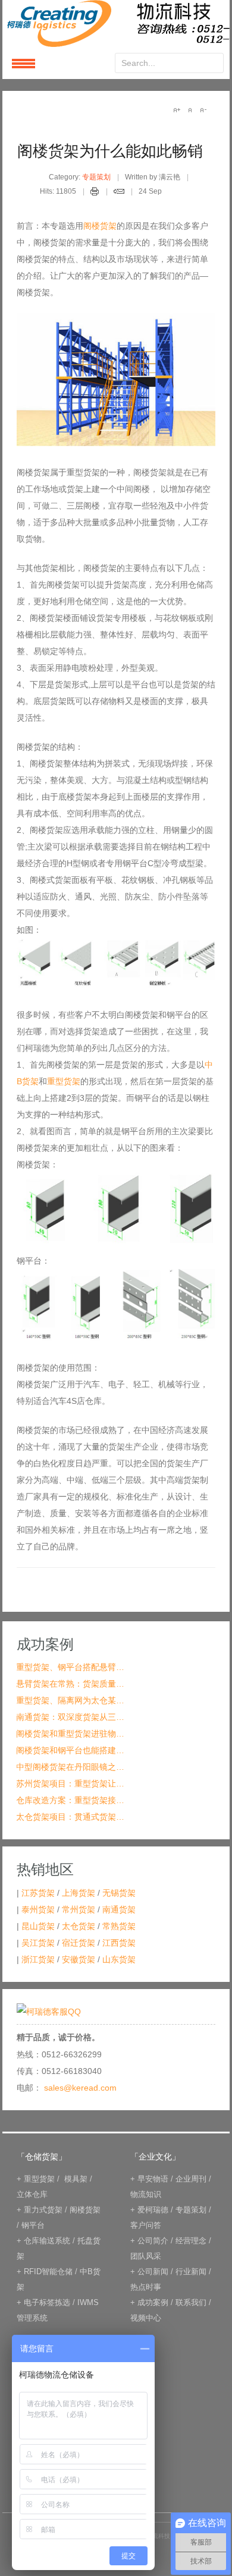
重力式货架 (43, 2210)
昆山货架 (38, 1926)
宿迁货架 (79, 1943)
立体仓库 (32, 2194)
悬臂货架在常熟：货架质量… (70, 1684)
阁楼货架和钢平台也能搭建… (70, 1750)
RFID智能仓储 (48, 2272)
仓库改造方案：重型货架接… (70, 1800)
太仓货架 (79, 1926)
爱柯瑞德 (153, 2210)
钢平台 (33, 2225)
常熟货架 (119, 1926)
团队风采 (146, 2256)
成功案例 (153, 2302)
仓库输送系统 (47, 2241)
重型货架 (64, 1081)
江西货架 (119, 1943)
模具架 (76, 2179)
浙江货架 (38, 1959)
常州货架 (79, 1909)
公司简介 (153, 2241)
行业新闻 (191, 2272)
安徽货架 (79, 1959)
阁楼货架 (100, 226)
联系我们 (191, 2302)
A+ (177, 110)
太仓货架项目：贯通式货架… (70, 1817)
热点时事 (146, 2287)
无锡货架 (119, 1893)
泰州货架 (38, 1909)
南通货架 (119, 1909)
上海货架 (79, 1893)
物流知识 (146, 2194)
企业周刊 (191, 2179)
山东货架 (119, 1959)
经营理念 (191, 2241)
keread (116, 23)
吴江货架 (38, 1943)
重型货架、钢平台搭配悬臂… (70, 1667)
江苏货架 (38, 1893)
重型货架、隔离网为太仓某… (70, 1700)
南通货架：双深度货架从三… (70, 1717)
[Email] (119, 193)
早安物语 (153, 2179)
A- (203, 110)
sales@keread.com (80, 2088)
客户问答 (146, 2225)
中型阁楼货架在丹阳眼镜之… (70, 1767)
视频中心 (146, 2318)
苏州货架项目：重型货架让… (70, 1783)
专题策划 (96, 177)
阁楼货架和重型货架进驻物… (70, 1734)
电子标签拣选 (47, 2302)
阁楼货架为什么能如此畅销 (110, 151)
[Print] (95, 193)
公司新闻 (153, 2272)
